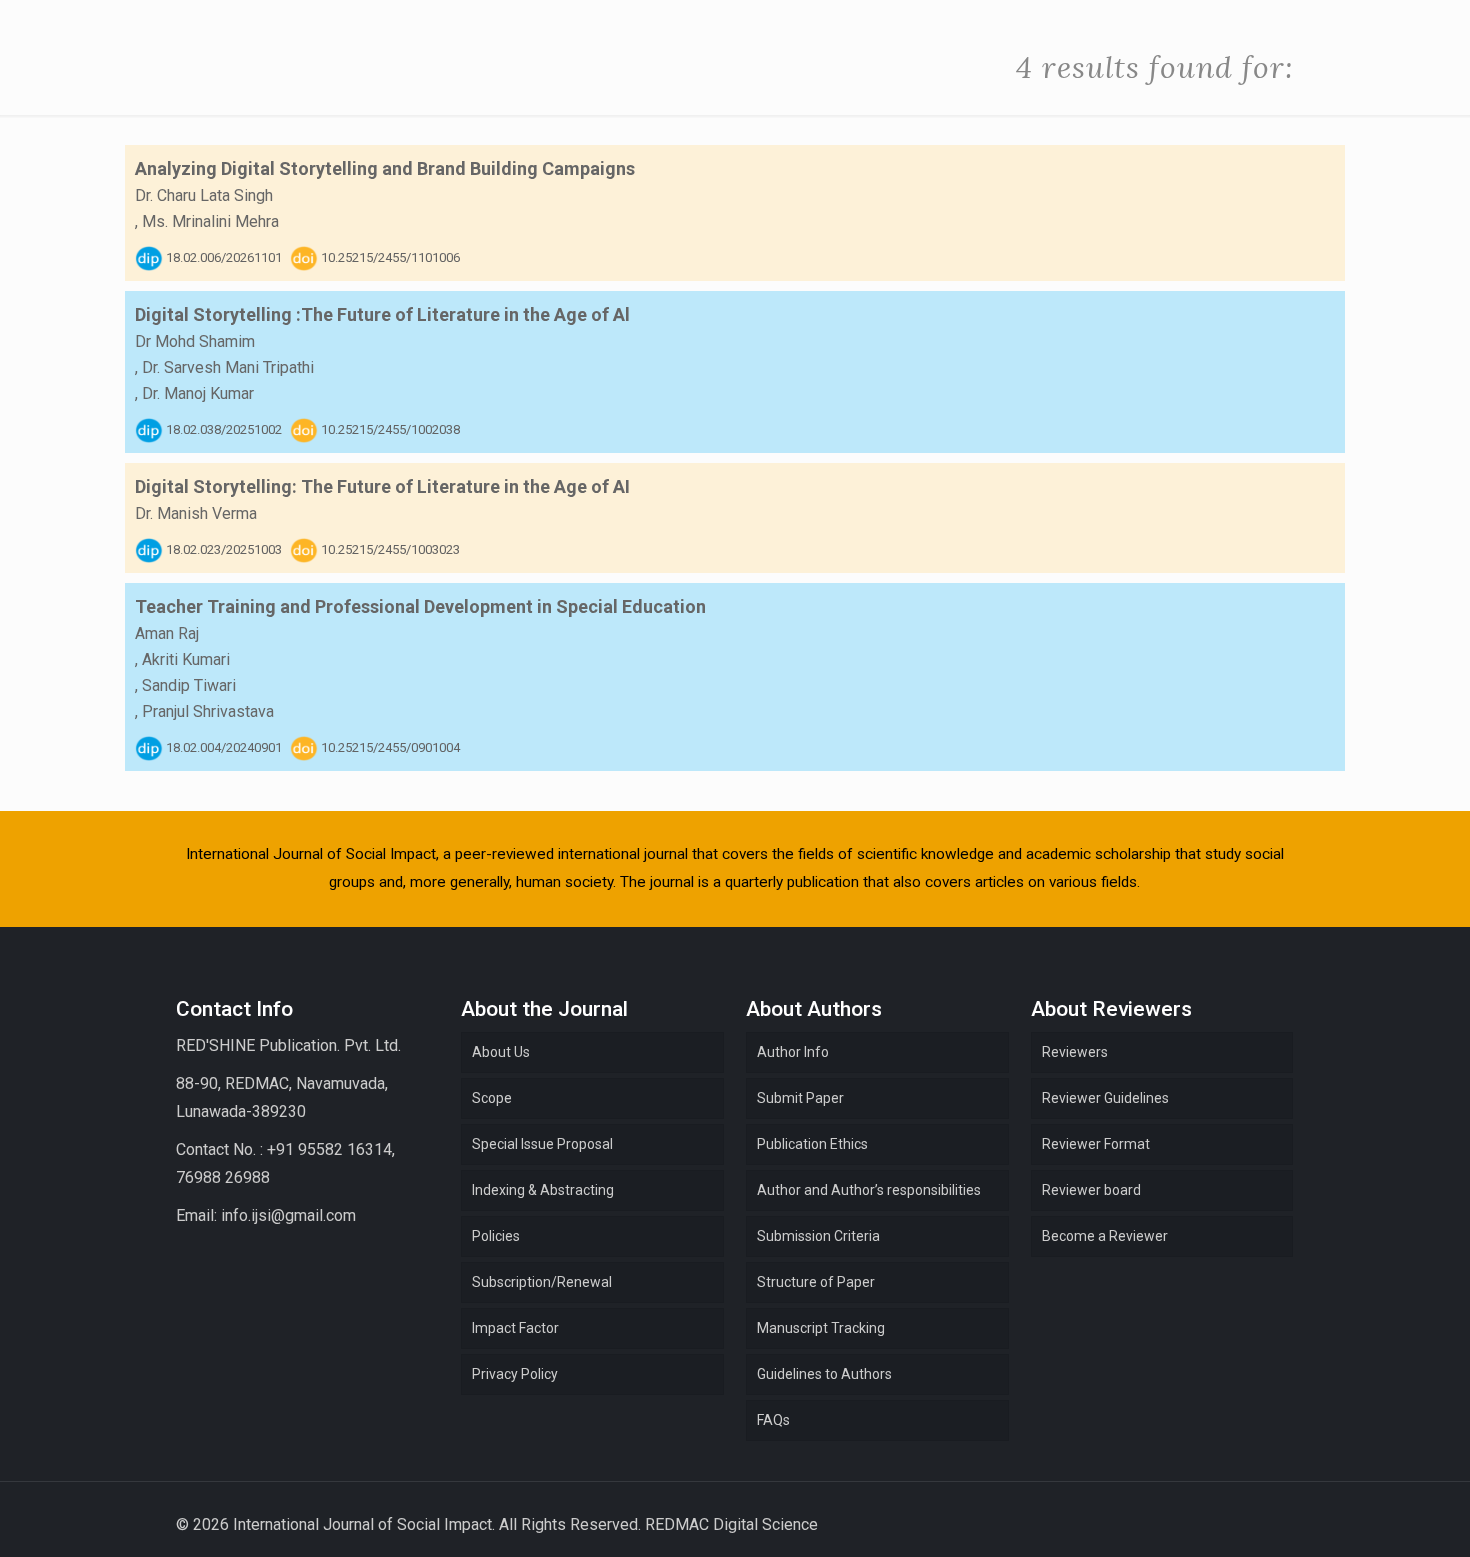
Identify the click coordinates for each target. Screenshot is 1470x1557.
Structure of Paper (816, 1282)
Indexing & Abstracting (543, 1190)
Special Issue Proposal (542, 1144)
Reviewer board (1091, 1190)
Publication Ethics (812, 1144)
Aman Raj (167, 633)
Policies (496, 1236)
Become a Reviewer (1105, 1236)
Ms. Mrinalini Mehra (210, 221)
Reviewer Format (1096, 1144)
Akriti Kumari (186, 659)
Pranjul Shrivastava (208, 711)
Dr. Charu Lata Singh (204, 195)
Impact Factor (515, 1328)
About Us (501, 1052)
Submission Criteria (818, 1236)
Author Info (793, 1052)
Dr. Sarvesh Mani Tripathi (228, 367)
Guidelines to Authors (824, 1374)
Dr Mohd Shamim (195, 341)
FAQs (773, 1420)
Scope (492, 1098)
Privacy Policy (515, 1374)
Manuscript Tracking (821, 1328)
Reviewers (1075, 1052)
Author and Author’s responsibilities (869, 1190)
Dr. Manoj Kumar (198, 393)
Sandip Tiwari (189, 685)
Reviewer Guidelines (1105, 1098)
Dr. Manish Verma (196, 513)
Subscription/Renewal (542, 1282)
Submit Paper (800, 1098)
